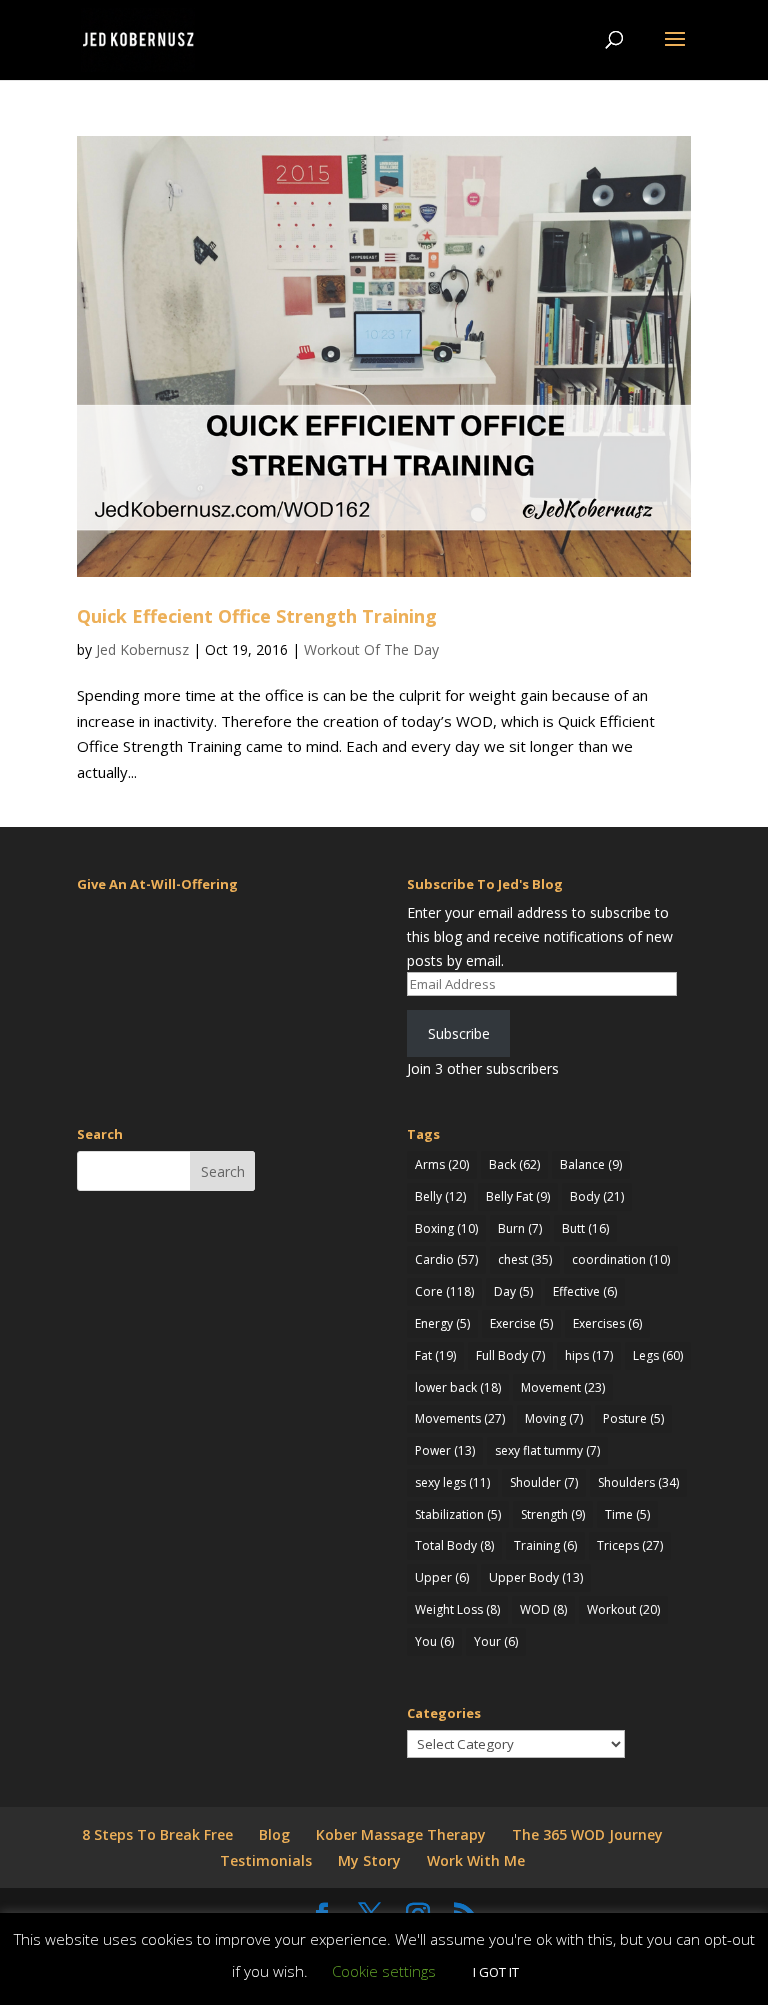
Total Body (454, 1545)
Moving (554, 1418)
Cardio (446, 1259)
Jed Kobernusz (142, 649)
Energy (442, 1323)
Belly (440, 1196)
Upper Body (536, 1577)
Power (445, 1450)
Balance (591, 1164)
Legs (658, 1355)
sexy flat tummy (547, 1450)
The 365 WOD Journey (587, 1834)
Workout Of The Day (371, 649)
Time (627, 1514)
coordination (621, 1259)
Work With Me (476, 1860)
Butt (585, 1228)
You (434, 1641)
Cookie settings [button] (384, 1971)
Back (514, 1164)
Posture (633, 1418)
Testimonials (266, 1860)
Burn (520, 1228)
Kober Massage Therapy (401, 1834)
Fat (435, 1355)
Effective (585, 1291)
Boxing (446, 1228)
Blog (274, 1834)
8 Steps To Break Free (157, 1834)
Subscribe (459, 1033)
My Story (369, 1860)
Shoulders (638, 1482)
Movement (563, 1387)
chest (525, 1259)
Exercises (607, 1323)
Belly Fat (518, 1196)
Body (597, 1196)
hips (589, 1355)
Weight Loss (457, 1609)
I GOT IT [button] (496, 1972)
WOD (543, 1609)
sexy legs (452, 1482)
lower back (458, 1387)
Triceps (630, 1545)
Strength (553, 1514)
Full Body (510, 1355)
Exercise (521, 1323)
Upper (442, 1577)
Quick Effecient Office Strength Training (257, 616)
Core (444, 1291)
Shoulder (544, 1482)
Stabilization (458, 1514)
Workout (623, 1609)
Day (513, 1291)
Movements (460, 1418)
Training (545, 1545)
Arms (442, 1164)
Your (496, 1641)
